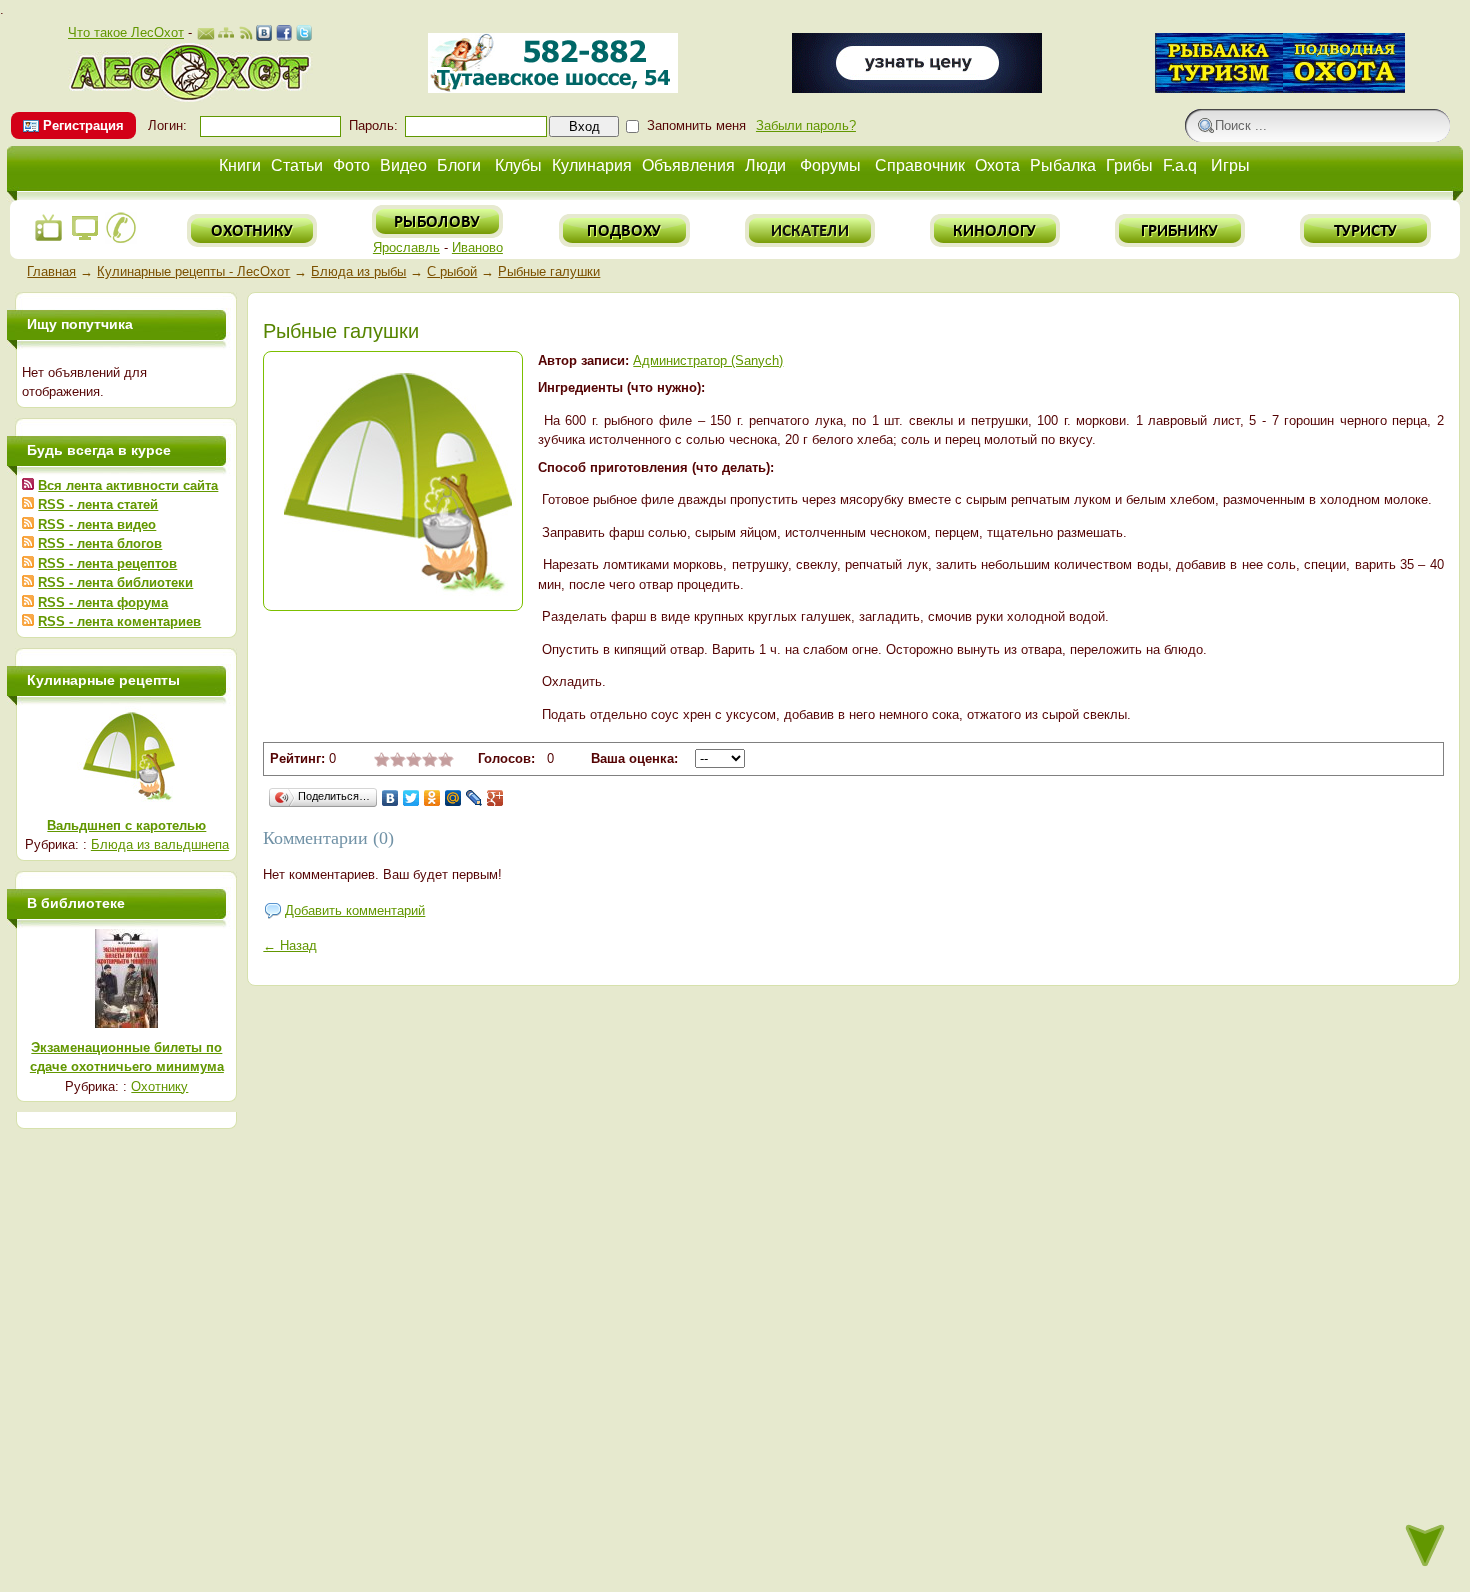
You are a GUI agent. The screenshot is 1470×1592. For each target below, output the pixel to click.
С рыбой (452, 271)
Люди (765, 165)
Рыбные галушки (549, 271)
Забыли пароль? (806, 125)
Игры (1230, 165)
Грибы (1129, 165)
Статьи (297, 165)
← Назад (290, 945)
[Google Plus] (495, 798)
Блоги (459, 165)
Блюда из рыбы (358, 271)
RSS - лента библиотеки (115, 582)
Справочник (920, 165)
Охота (997, 165)
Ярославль (406, 247)
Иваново (477, 247)
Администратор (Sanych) (708, 360)
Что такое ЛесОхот (126, 32)
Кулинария (592, 165)
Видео (403, 165)
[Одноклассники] (432, 798)
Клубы (518, 165)
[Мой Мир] (453, 798)
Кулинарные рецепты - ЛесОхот (193, 271)
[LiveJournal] (474, 798)
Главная (51, 271)
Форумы (830, 165)
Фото (351, 165)
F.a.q (1180, 165)
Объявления (688, 165)
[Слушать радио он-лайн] (49, 239)
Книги (240, 165)
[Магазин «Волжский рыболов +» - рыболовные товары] (553, 88)
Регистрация (83, 125)
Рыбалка (1063, 165)
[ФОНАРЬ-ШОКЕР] (917, 88)
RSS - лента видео (97, 524)
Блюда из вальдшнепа (160, 844)
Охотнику (159, 1086)
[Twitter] (411, 798)
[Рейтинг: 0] (414, 762)
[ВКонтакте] (390, 798)
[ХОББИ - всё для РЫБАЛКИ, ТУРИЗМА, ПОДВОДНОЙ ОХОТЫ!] (1280, 88)
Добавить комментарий (355, 910)
